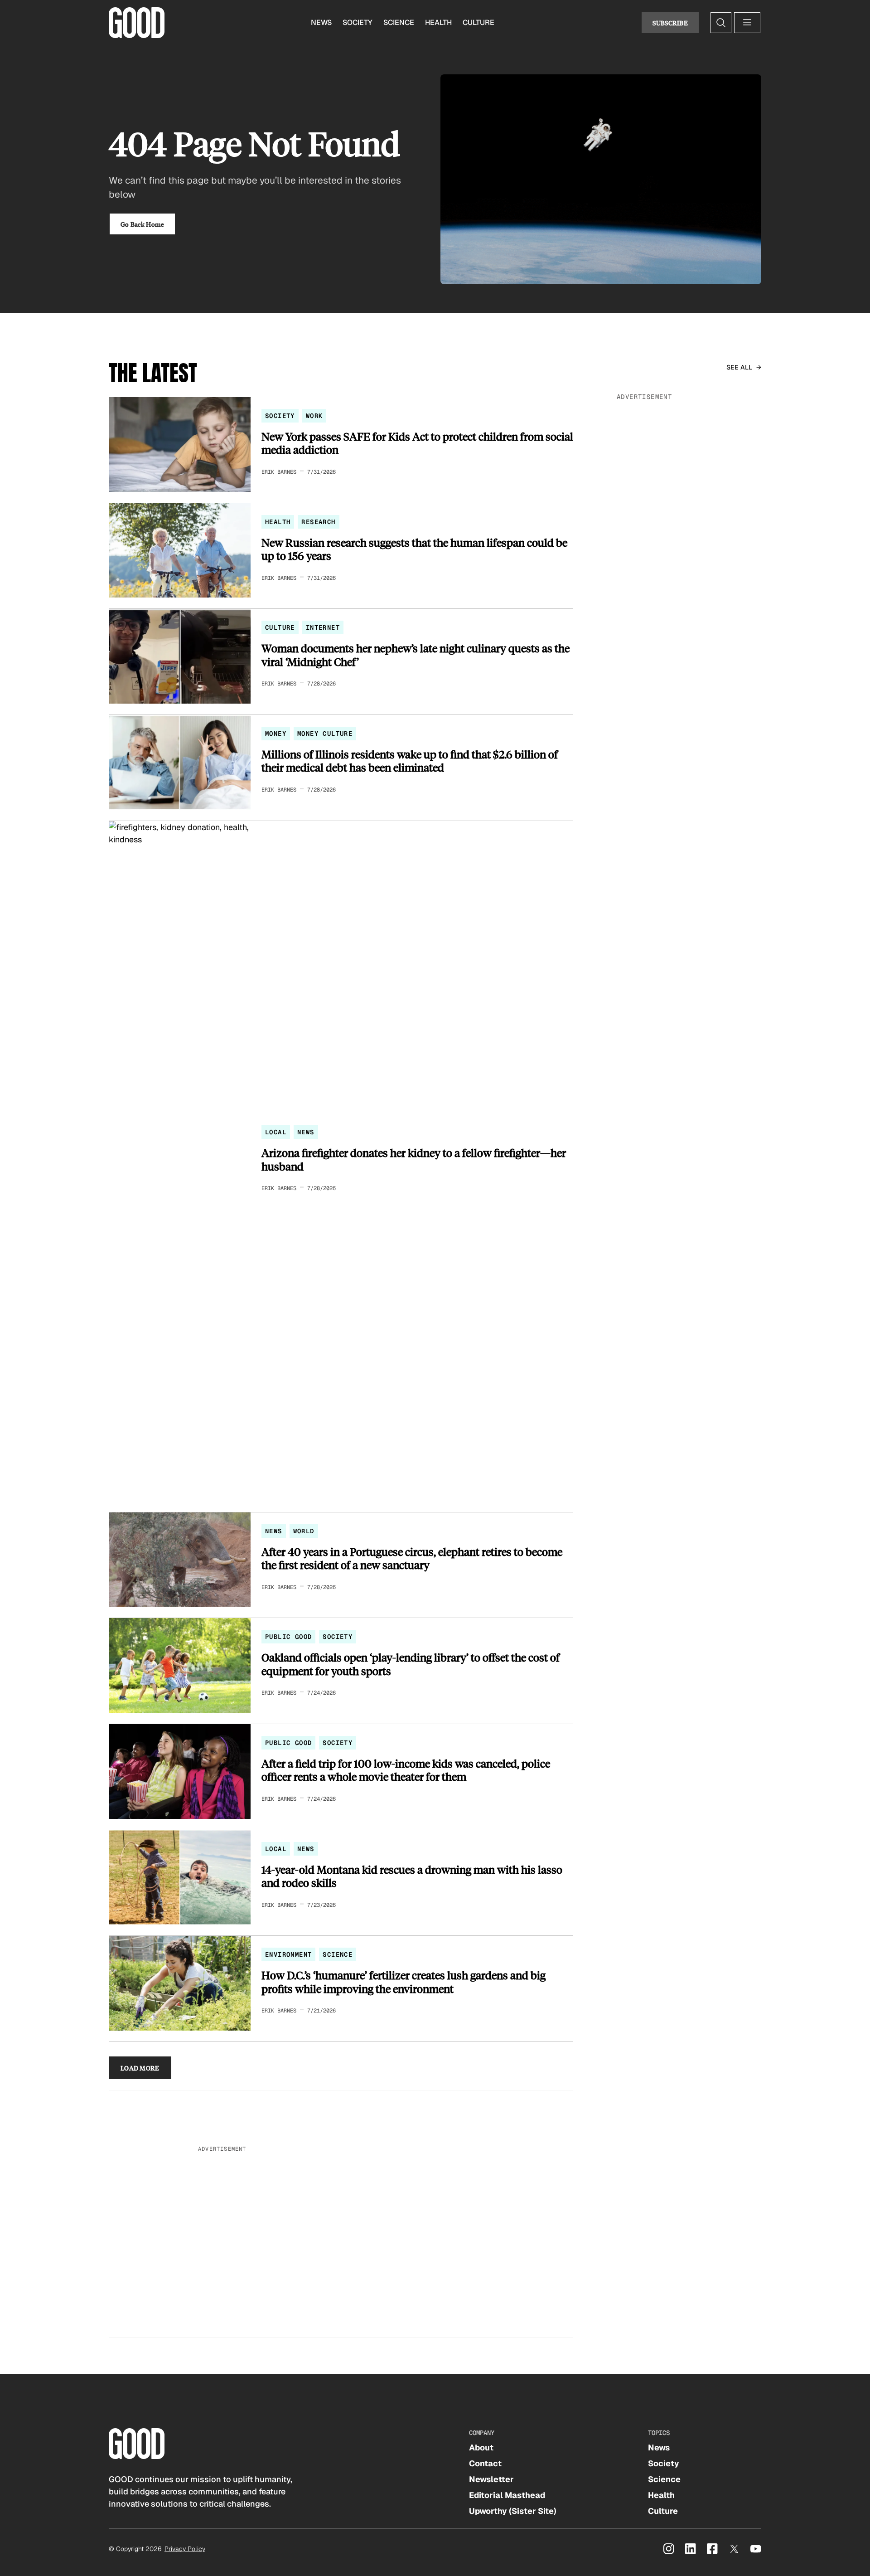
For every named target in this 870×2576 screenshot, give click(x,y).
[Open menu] (747, 23)
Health (438, 22)
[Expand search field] (721, 23)
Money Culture (325, 734)
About (481, 2447)
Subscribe (670, 23)
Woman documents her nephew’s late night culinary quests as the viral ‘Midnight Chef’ (416, 655)
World (304, 1531)
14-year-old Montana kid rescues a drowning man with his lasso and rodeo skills (412, 1876)
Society (358, 22)
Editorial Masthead (507, 2495)
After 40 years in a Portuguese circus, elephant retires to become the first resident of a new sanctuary (412, 1558)
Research (318, 522)
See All (739, 367)
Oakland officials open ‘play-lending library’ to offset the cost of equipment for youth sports (411, 1664)
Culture (478, 22)
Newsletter (491, 2479)
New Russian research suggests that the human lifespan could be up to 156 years (414, 549)
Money (276, 734)
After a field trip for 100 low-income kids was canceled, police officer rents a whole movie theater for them (406, 1770)
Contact (485, 2463)
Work (314, 416)
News (321, 22)
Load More (140, 2068)
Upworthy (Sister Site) (513, 2511)
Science (399, 22)
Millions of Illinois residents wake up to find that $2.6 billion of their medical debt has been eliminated (410, 761)
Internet (323, 627)
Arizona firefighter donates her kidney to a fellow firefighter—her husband (414, 1159)
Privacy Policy (185, 2549)
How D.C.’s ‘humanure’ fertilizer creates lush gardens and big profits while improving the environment (404, 1982)
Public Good (288, 1637)
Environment (288, 1954)
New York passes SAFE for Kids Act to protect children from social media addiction (417, 443)
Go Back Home (142, 224)
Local (276, 1132)
